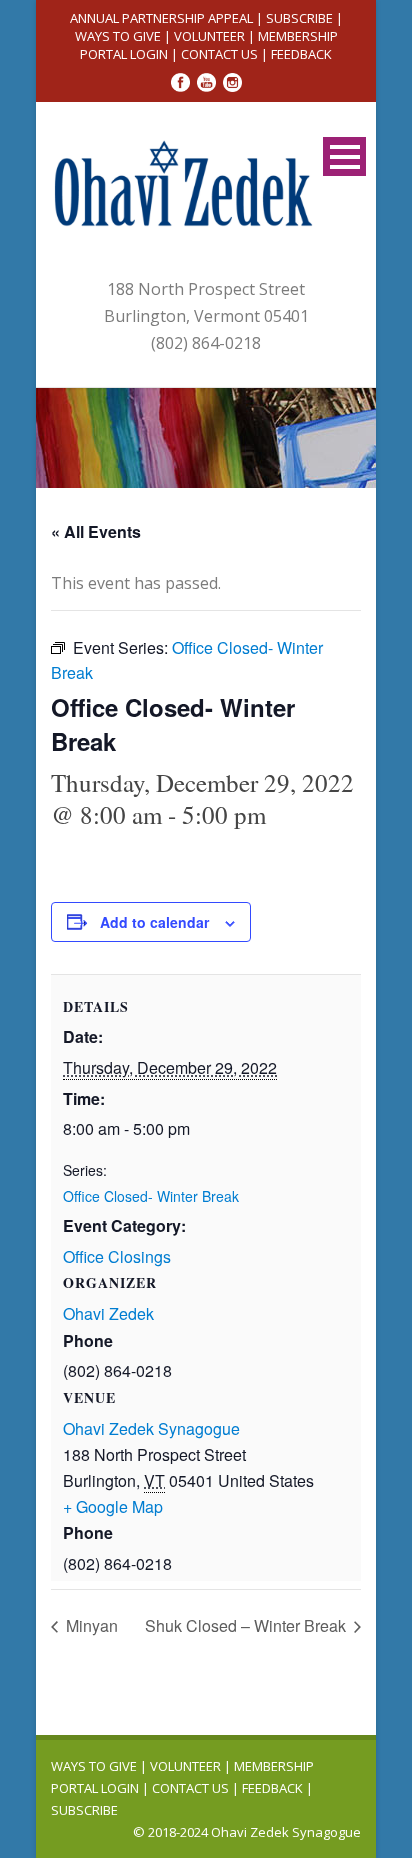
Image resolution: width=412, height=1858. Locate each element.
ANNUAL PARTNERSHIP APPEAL (161, 18)
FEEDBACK (301, 54)
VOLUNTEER (209, 36)
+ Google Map (113, 1506)
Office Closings (117, 1256)
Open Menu (344, 156)
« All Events (96, 531)
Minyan (90, 1625)
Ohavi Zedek (108, 1313)
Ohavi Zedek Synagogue (151, 1428)
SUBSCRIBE (299, 18)
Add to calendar (154, 922)
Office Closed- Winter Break (151, 1196)
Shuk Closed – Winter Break (247, 1625)
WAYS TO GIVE (118, 36)
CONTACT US (219, 54)
